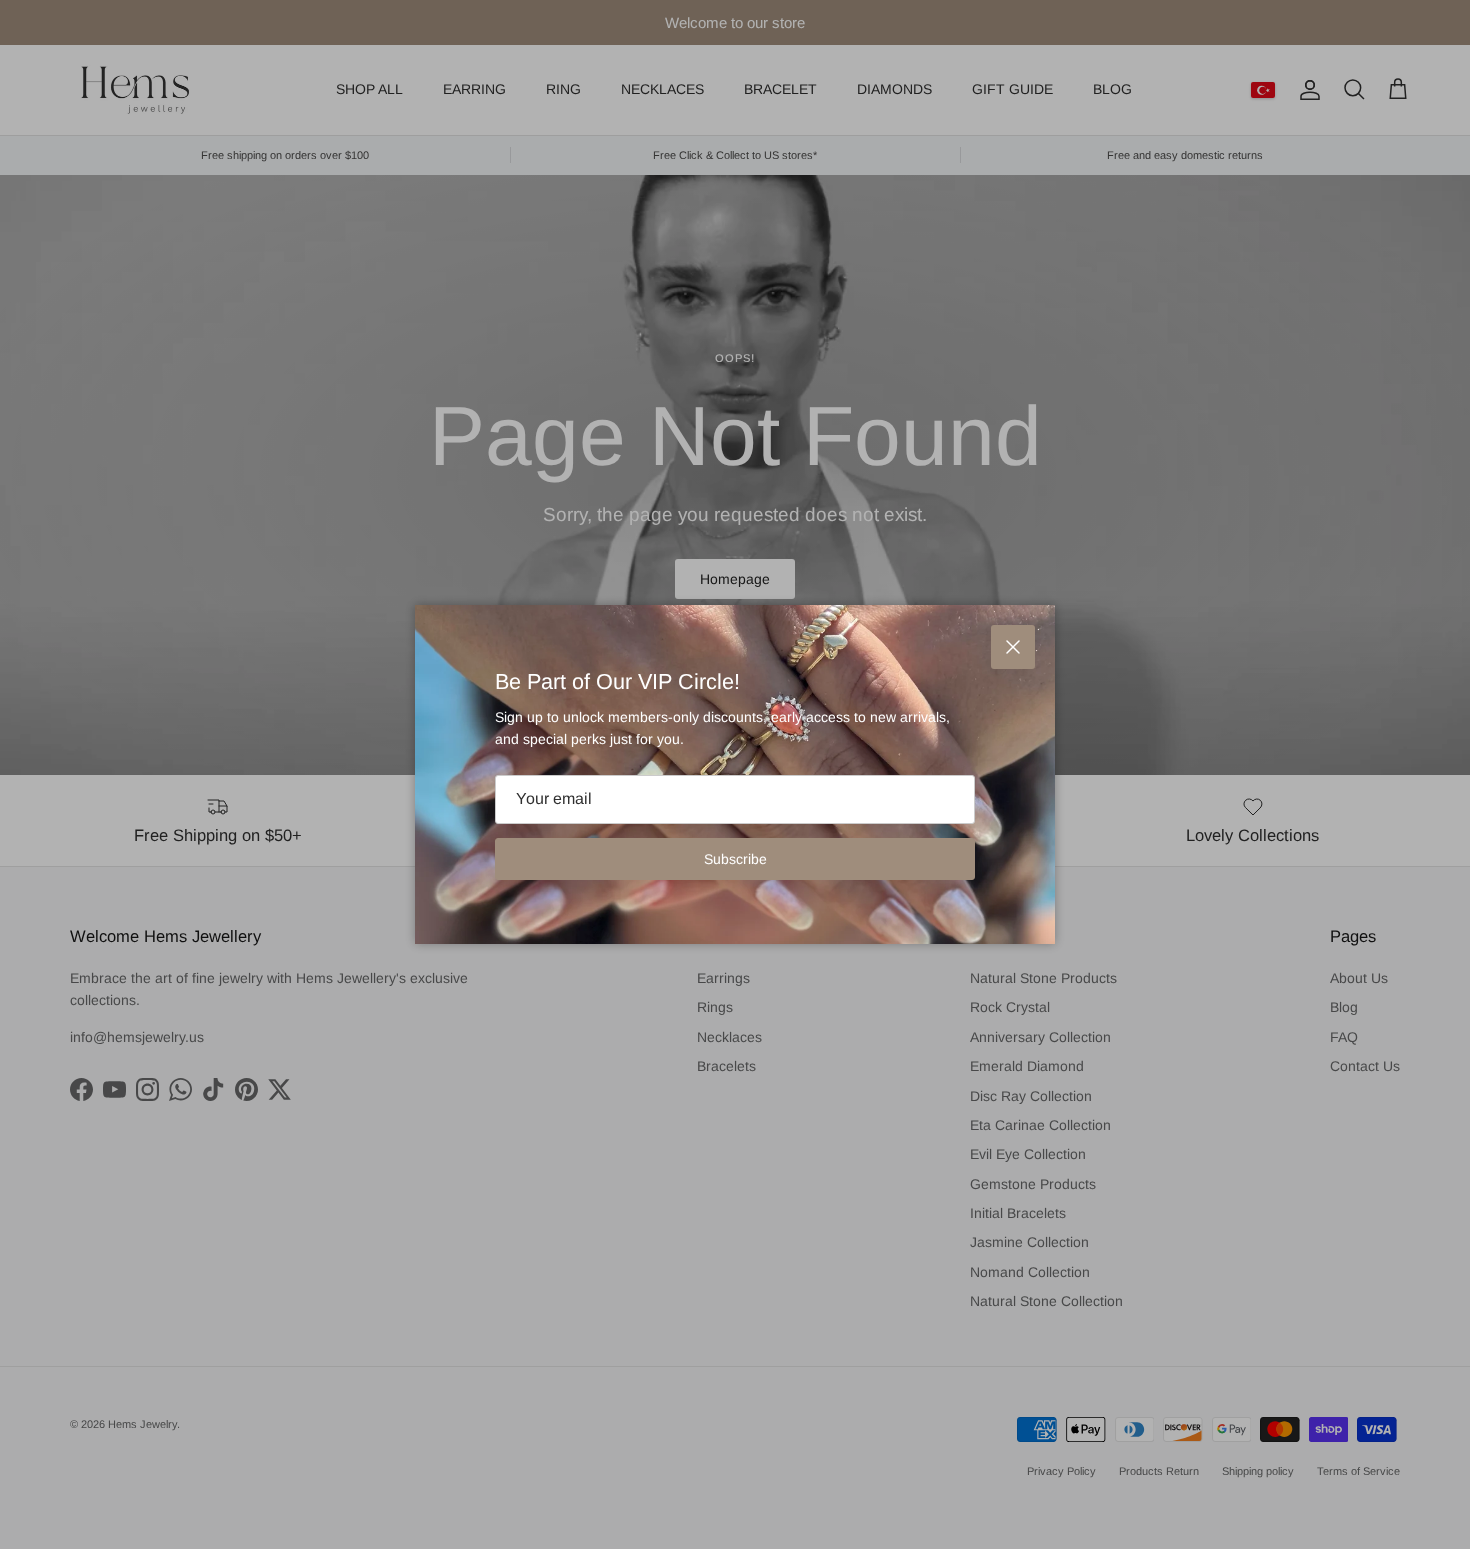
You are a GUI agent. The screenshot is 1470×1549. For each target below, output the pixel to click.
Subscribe (735, 859)
